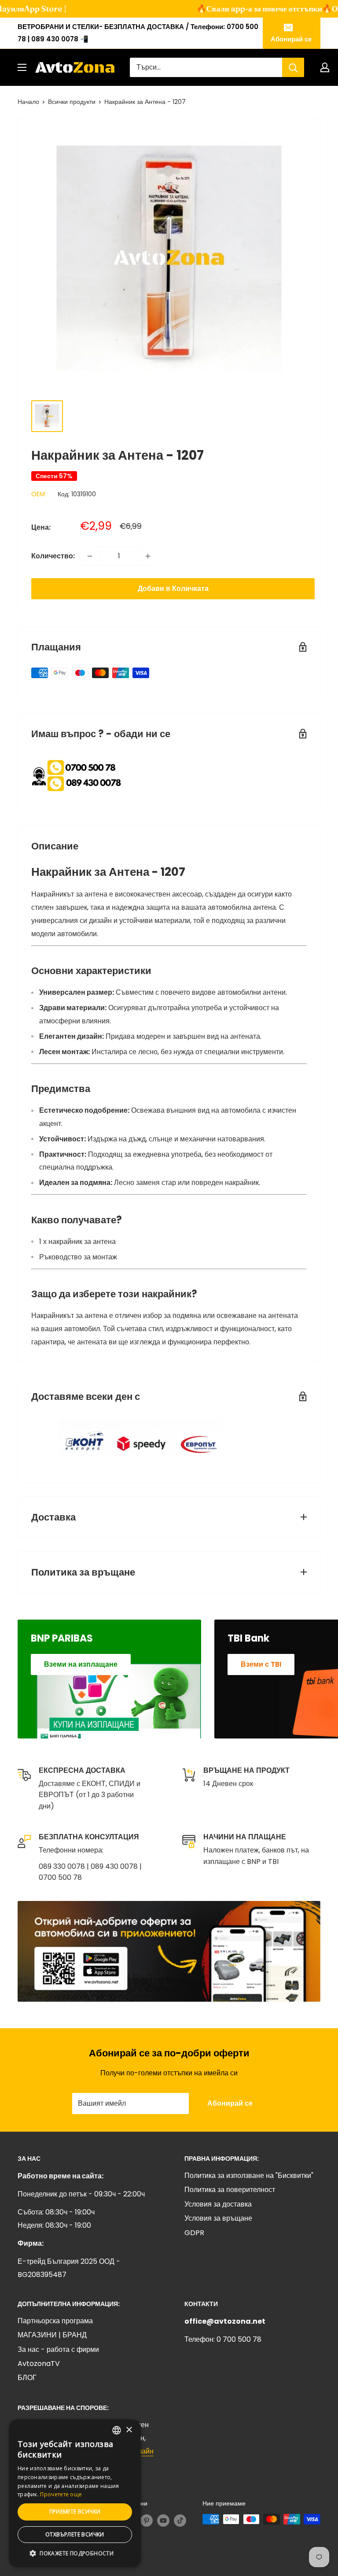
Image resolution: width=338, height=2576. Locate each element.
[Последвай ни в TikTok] (180, 2520)
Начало (28, 102)
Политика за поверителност (230, 2190)
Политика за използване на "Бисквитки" (249, 2176)
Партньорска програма (55, 2321)
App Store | (31, 9)
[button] (75, 2554)
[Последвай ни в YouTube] (163, 2520)
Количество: (53, 556)
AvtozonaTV (39, 2364)
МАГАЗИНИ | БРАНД (52, 2335)
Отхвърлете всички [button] (75, 2534)
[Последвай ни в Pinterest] (147, 2520)
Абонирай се (291, 39)
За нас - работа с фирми (58, 2349)
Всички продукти (72, 102)
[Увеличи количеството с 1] (148, 556)
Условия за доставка (218, 2204)
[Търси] (293, 67)
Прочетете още (61, 2494)
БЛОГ (27, 2378)
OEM (38, 494)
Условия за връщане (218, 2218)
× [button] (129, 2430)
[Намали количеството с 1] (90, 556)
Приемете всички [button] (75, 2511)
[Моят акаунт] (325, 67)
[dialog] (75, 2493)
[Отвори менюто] (22, 67)
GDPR (194, 2233)
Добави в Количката (173, 589)
